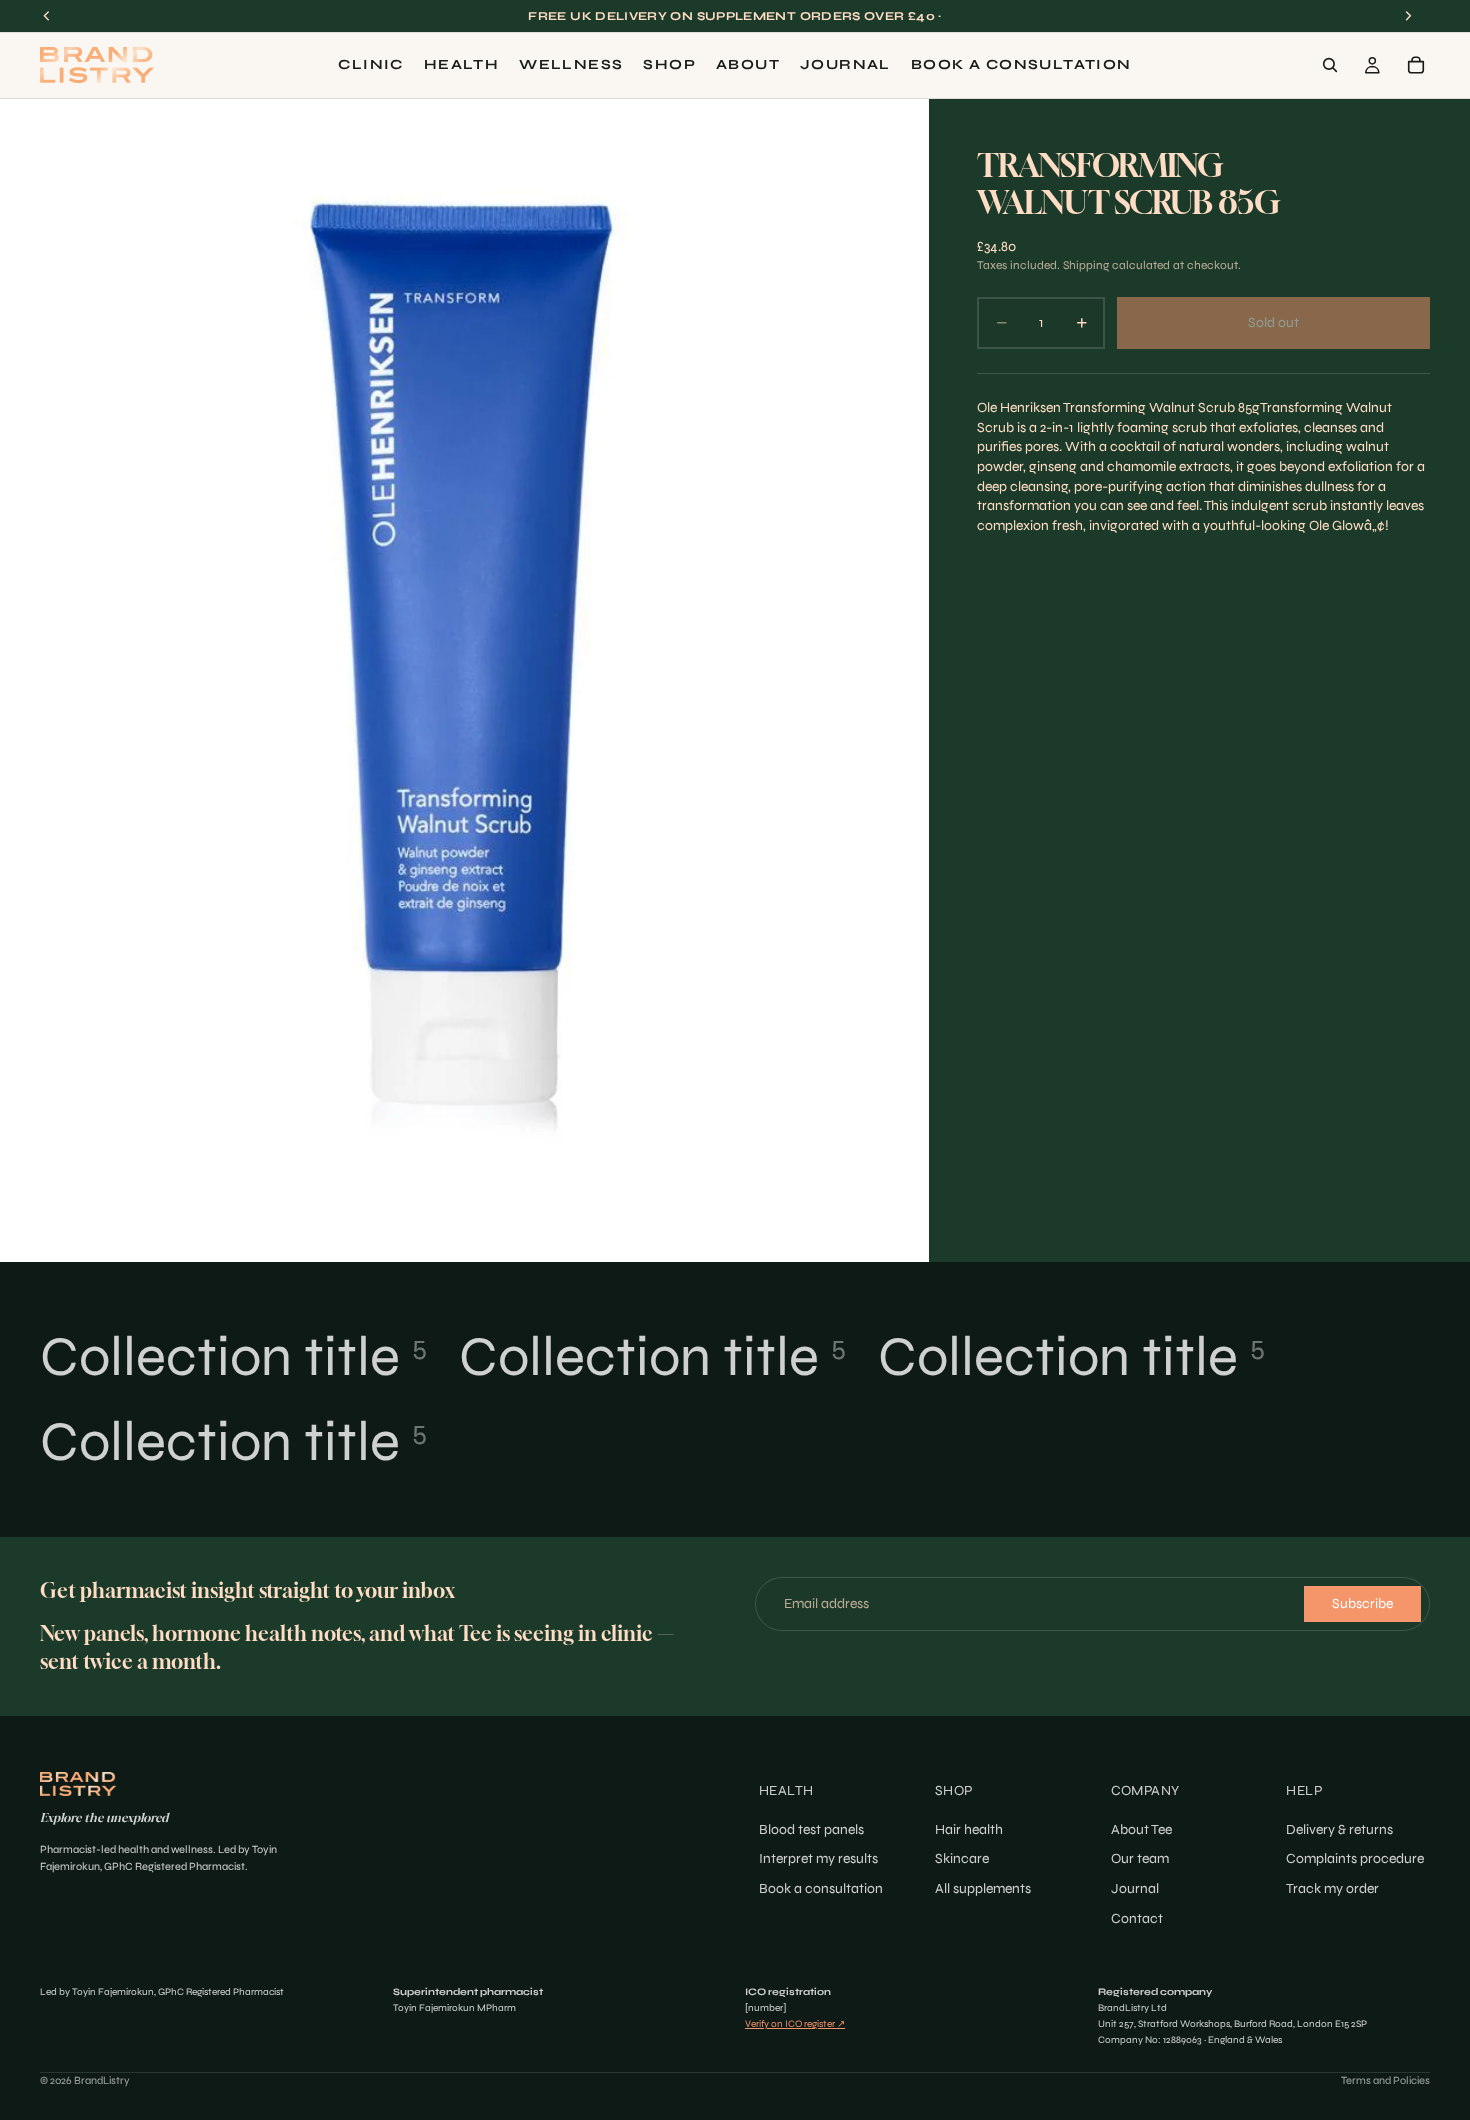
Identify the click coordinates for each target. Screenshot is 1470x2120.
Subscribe (1362, 1603)
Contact (1137, 1917)
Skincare (962, 1858)
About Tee (1141, 1828)
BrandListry (102, 2080)
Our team (1140, 1858)
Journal (1135, 1888)
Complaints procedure (1355, 1858)
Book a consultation (821, 1888)
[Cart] (1416, 65)
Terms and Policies (1385, 2080)
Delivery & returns (1339, 1828)
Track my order (1332, 1888)
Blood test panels (811, 1828)
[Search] (1330, 65)
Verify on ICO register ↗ (795, 2024)
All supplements (983, 1888)
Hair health (969, 1828)
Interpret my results (818, 1858)
